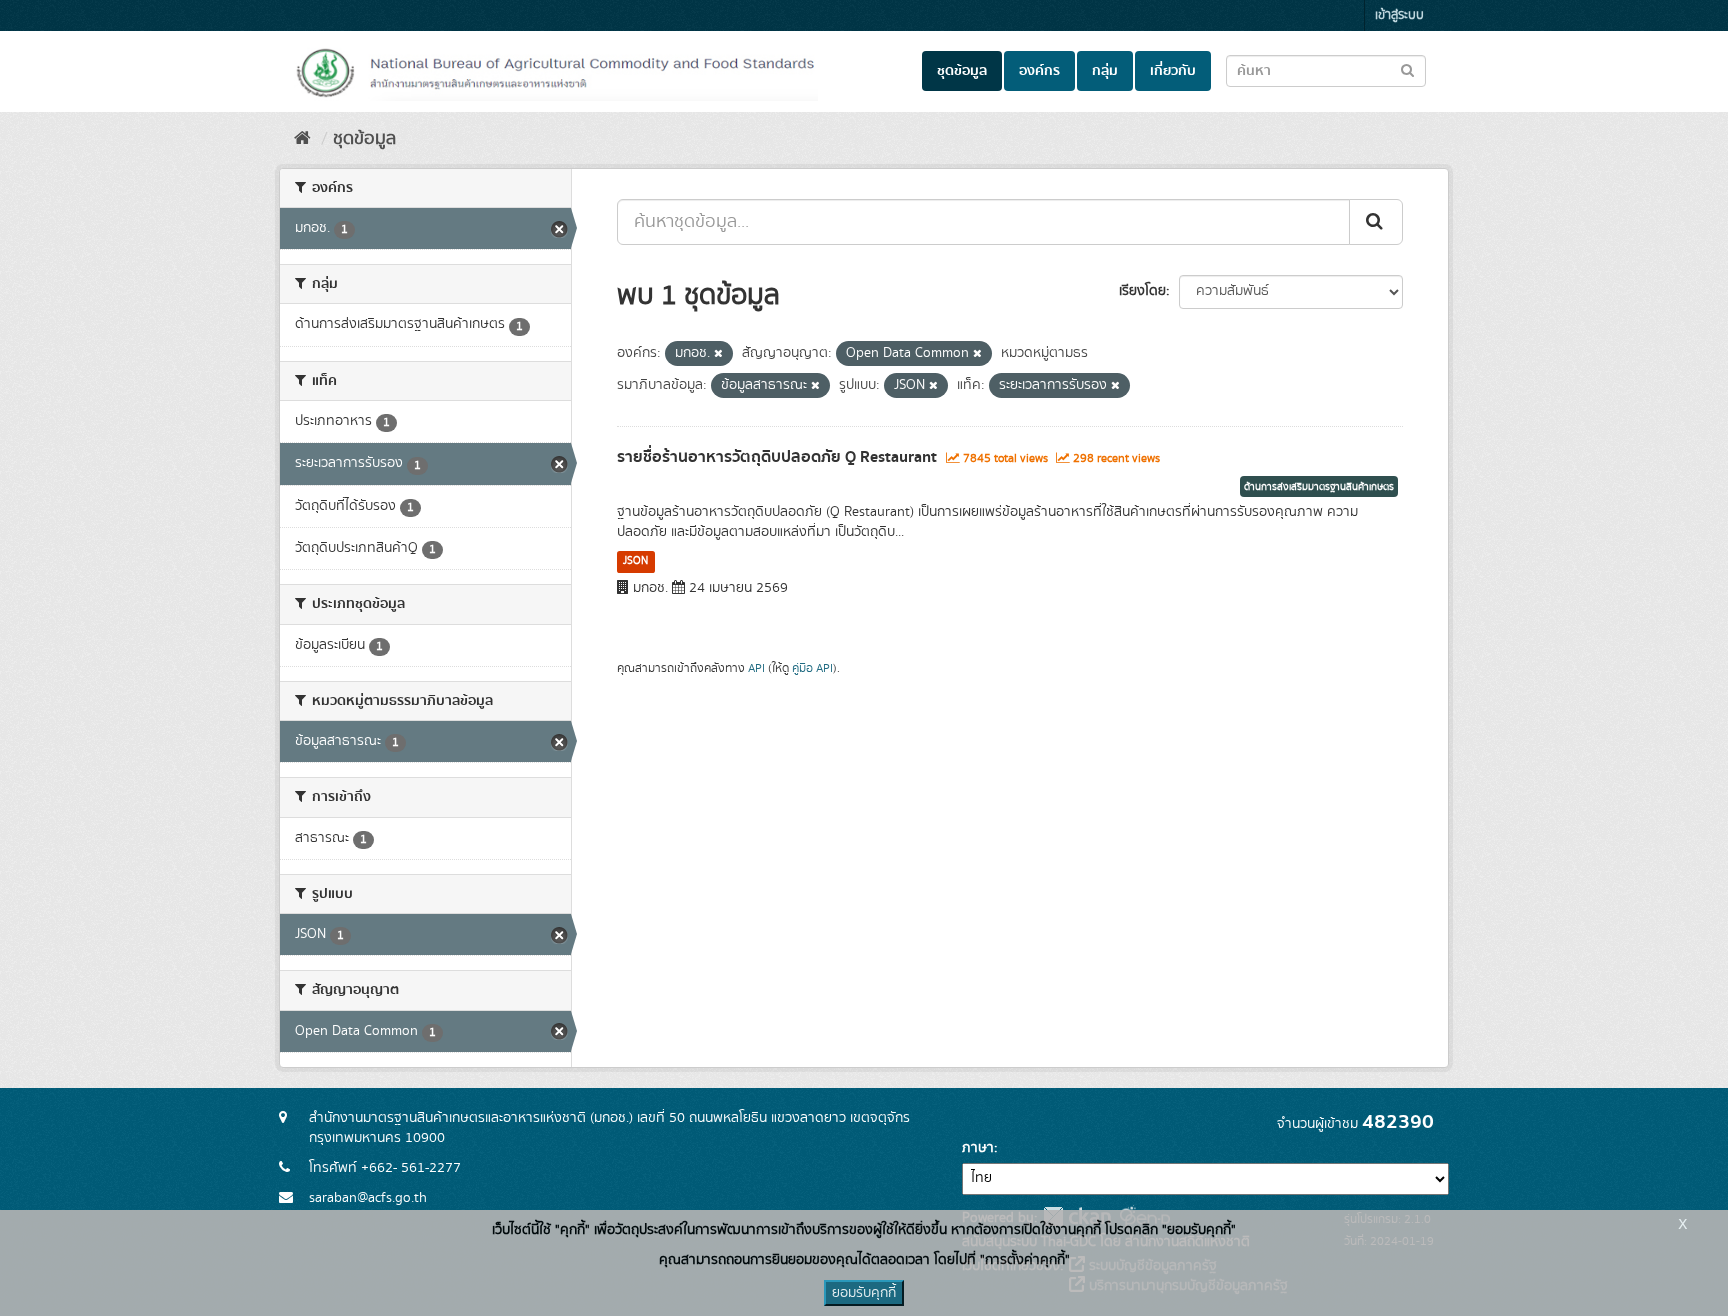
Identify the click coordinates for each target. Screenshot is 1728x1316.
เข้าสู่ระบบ (1399, 15)
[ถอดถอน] (718, 354)
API (756, 668)
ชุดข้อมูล (962, 71)
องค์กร (1039, 71)
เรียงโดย (1142, 291)
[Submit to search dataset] (1407, 69)
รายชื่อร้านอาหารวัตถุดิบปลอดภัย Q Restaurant (777, 457)
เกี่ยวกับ (1173, 71)
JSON (635, 561)
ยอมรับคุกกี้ (864, 1293)
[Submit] (1376, 222)
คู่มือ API (812, 668)
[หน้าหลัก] (302, 139)
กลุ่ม (1105, 71)
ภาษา (978, 1148)
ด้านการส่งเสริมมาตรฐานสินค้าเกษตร (1319, 487)
